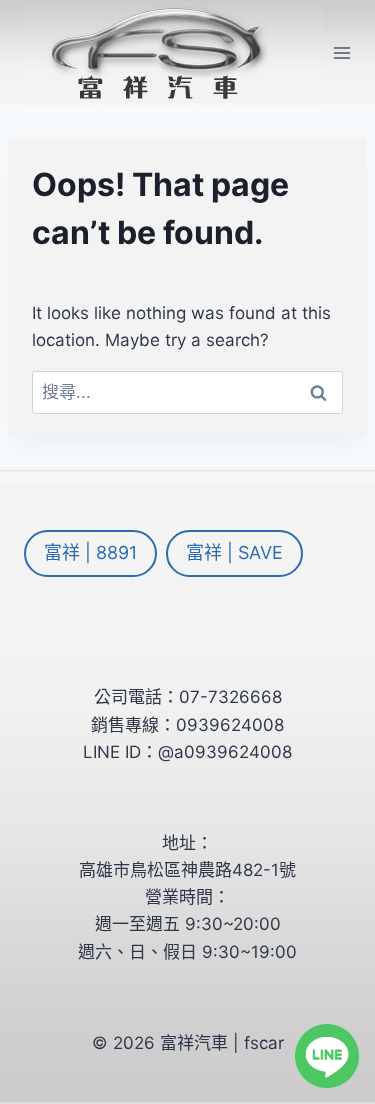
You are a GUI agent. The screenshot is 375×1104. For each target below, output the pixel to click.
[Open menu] (342, 52)
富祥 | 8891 (90, 552)
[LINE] (327, 1056)
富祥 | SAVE (234, 552)
